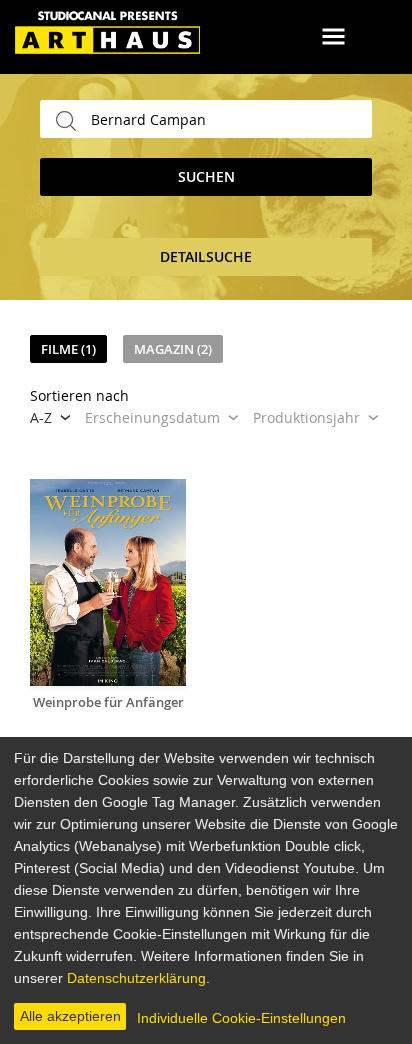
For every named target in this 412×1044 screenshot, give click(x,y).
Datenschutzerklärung (136, 978)
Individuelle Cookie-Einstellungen (241, 1018)
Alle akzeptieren (70, 1016)
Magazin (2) (173, 349)
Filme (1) (68, 349)
